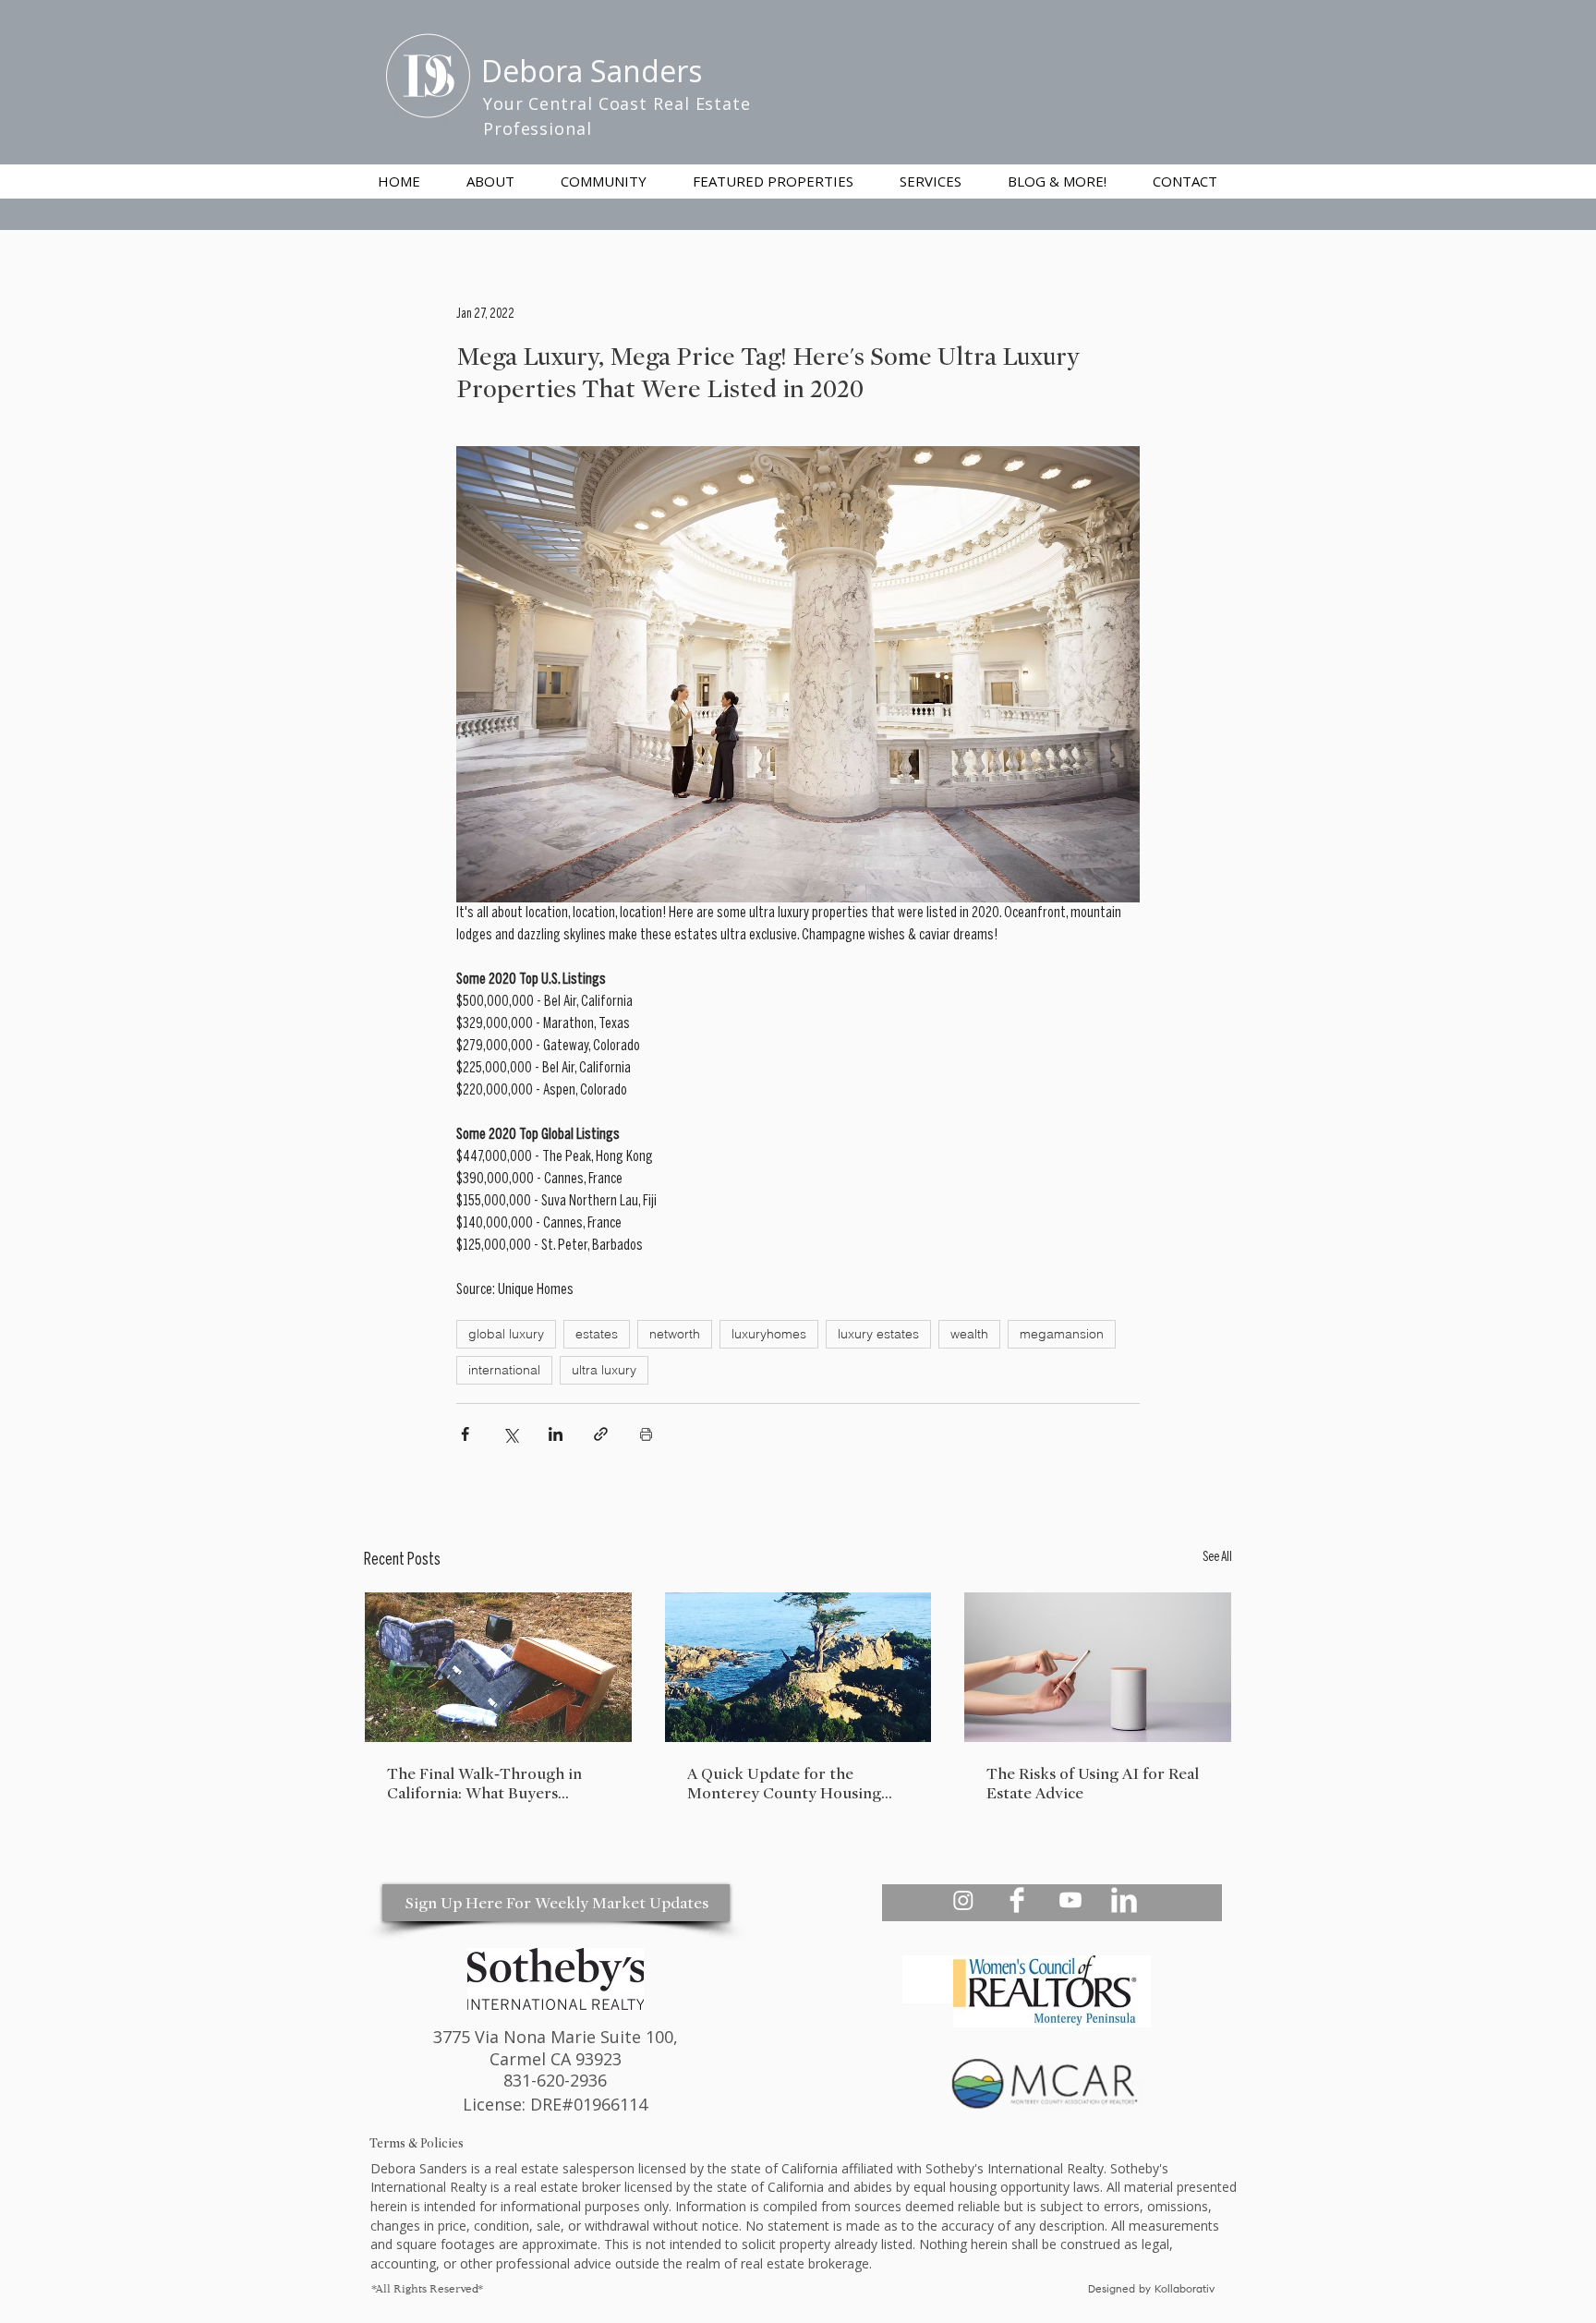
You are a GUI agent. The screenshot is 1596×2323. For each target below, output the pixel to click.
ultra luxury (604, 1370)
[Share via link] (601, 1434)
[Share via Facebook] (465, 1434)
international (504, 1370)
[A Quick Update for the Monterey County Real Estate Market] (798, 1667)
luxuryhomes (769, 1334)
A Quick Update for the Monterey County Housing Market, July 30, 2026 (784, 1784)
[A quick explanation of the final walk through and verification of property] (498, 1667)
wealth (969, 1334)
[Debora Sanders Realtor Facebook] (1017, 1900)
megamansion (1062, 1334)
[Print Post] (646, 1434)
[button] (931, 181)
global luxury (506, 1334)
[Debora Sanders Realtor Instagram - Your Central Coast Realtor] (963, 1900)
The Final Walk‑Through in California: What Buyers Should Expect (484, 1784)
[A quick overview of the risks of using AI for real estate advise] (1098, 1667)
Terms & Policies (417, 2143)
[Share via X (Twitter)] (510, 1434)
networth (675, 1334)
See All (1217, 1558)
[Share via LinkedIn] (556, 1434)
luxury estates (878, 1334)
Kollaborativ (1186, 2290)
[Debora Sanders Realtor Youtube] (1070, 1900)
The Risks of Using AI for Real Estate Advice (1093, 1784)
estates (597, 1334)
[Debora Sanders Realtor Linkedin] (1124, 1900)
